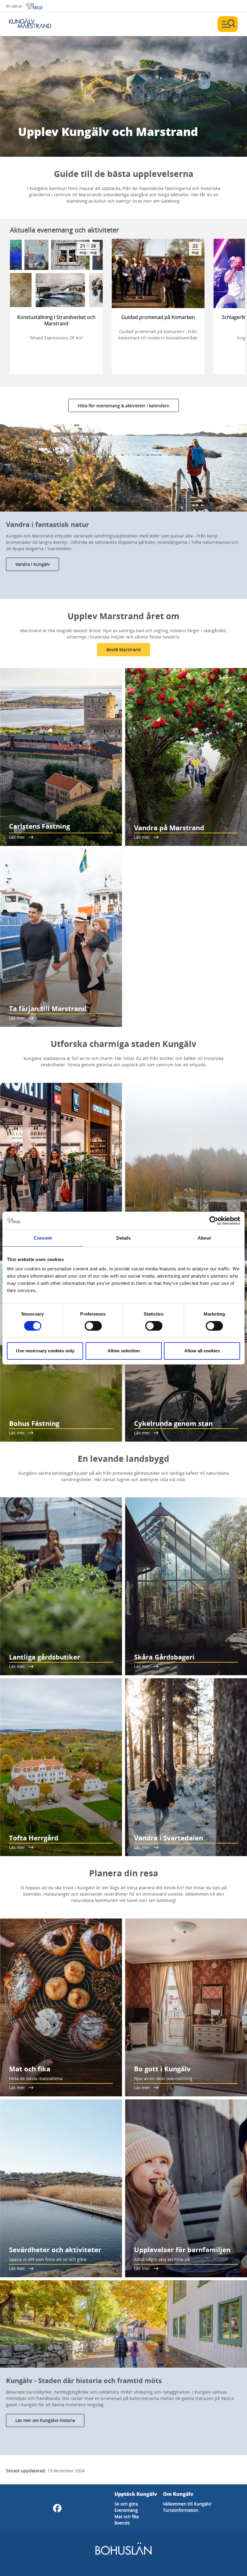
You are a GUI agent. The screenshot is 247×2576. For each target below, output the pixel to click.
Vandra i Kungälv (33, 564)
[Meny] (228, 24)
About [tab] (204, 1238)
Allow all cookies (202, 1351)
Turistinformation (181, 2510)
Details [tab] (124, 1238)
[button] (123, 468)
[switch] (93, 1326)
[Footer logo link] (123, 2554)
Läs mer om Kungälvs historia (45, 2420)
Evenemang (126, 2510)
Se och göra (126, 2504)
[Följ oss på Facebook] (57, 2508)
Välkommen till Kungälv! (187, 2504)
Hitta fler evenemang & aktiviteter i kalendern (124, 406)
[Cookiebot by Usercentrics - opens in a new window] (214, 1221)
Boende (122, 2523)
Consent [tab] (43, 1238)
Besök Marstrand (123, 650)
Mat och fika (127, 2516)
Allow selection (124, 1351)
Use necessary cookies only (45, 1351)
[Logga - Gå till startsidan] (30, 24)
